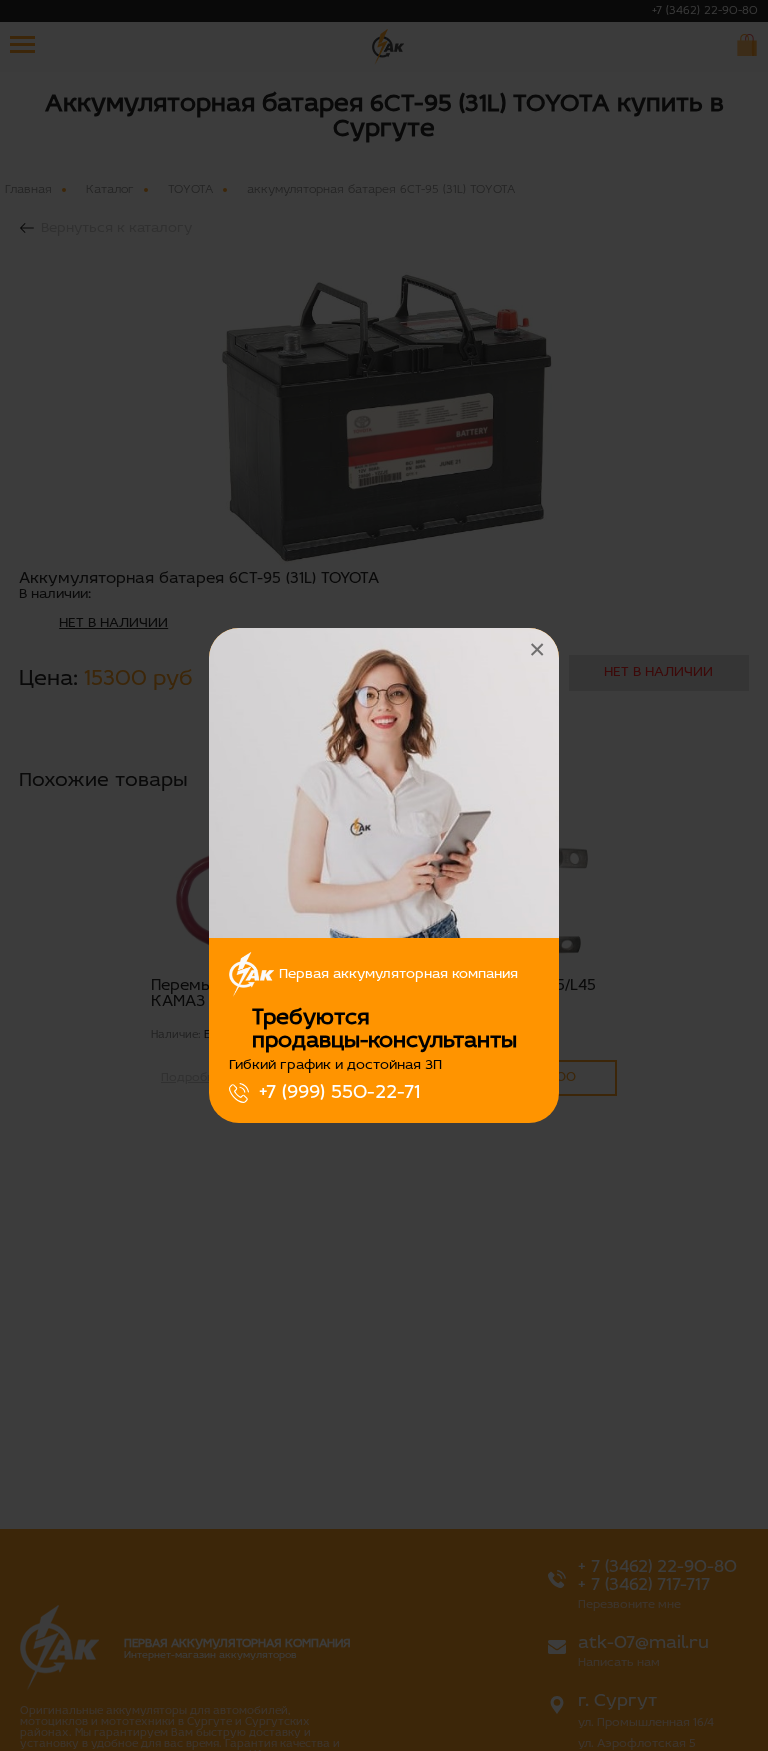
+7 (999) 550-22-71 (339, 1093)
